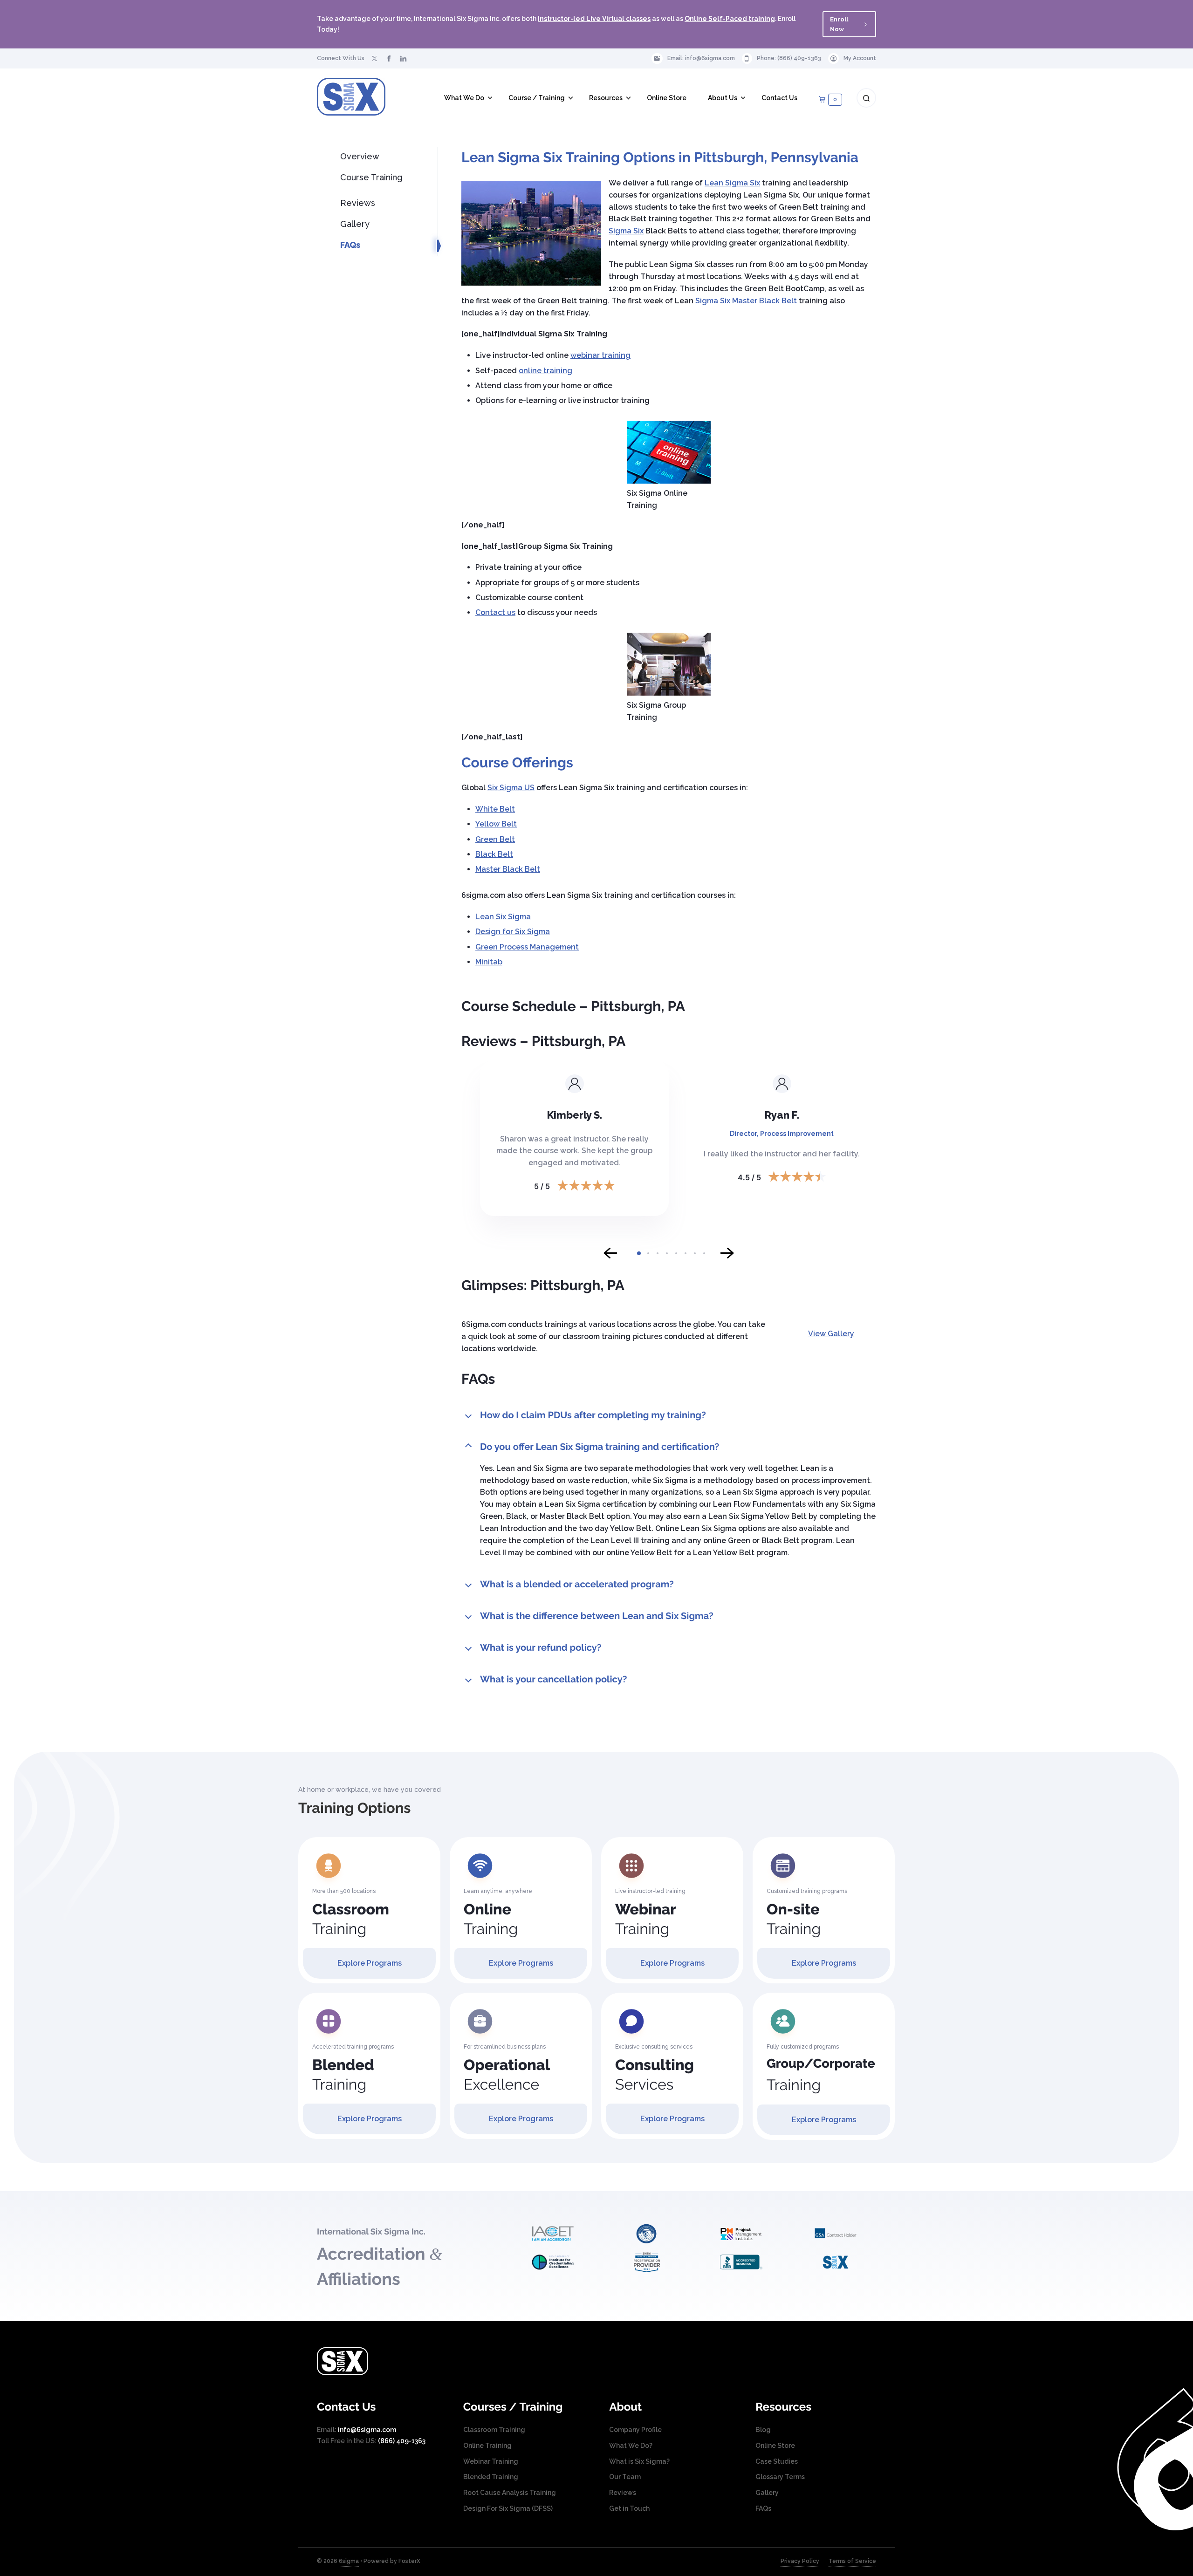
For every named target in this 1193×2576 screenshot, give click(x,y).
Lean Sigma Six (732, 183)
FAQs (350, 245)
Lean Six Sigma (503, 917)
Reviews (358, 203)
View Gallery (831, 1334)
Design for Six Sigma (513, 932)
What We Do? (631, 2446)
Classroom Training (494, 2430)
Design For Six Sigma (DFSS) (508, 2508)
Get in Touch (629, 2508)
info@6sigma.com (710, 58)
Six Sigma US (511, 788)
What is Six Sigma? (639, 2461)
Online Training (487, 2446)
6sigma (349, 2561)
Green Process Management (527, 947)
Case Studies (777, 2461)
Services (655, 2075)
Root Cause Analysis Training (510, 2493)
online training (545, 371)
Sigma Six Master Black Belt (746, 301)
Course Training (371, 177)
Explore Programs (370, 1963)
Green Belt (495, 839)
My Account (860, 58)
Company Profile (635, 2430)
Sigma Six (626, 231)
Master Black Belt (508, 869)
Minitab (489, 962)
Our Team (625, 2477)
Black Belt (494, 854)
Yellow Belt (496, 824)
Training (351, 1919)
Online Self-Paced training (730, 19)
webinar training (600, 355)
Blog (763, 2430)
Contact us (495, 612)
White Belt (495, 809)
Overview (360, 156)
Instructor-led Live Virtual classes (594, 19)
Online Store (775, 2446)
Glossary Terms (780, 2477)
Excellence (507, 2075)
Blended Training (491, 2477)
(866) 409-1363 (799, 58)
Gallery (355, 224)
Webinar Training (491, 2461)
